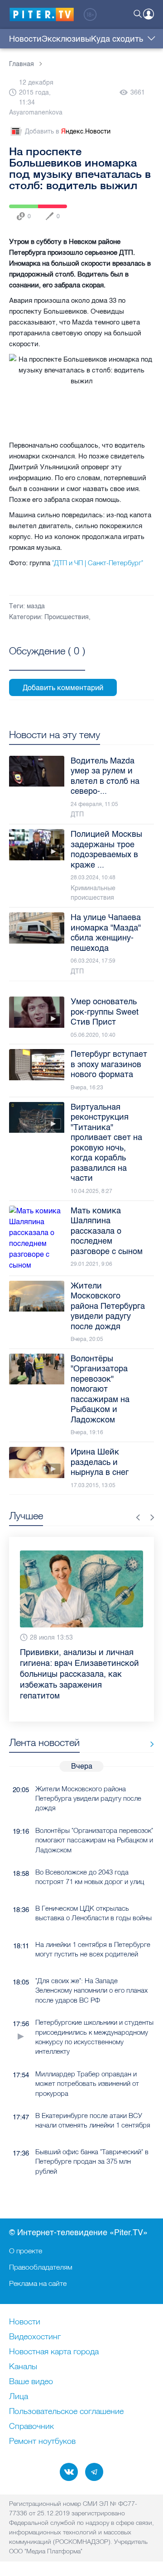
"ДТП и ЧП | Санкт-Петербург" (98, 563)
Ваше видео (31, 2382)
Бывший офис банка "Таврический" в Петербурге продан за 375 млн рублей (92, 2140)
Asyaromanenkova (36, 112)
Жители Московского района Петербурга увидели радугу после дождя (88, 1777)
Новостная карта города (54, 2352)
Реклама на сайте (38, 2283)
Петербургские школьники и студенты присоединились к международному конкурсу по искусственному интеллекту (94, 2015)
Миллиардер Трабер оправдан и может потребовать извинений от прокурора (87, 2062)
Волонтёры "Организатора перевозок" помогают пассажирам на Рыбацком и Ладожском (94, 1818)
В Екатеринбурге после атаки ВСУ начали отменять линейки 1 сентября (93, 2099)
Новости (25, 39)
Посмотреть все (47, 661)
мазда (36, 606)
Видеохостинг (35, 2337)
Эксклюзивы (66, 39)
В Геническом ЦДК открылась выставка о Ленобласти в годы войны (93, 1891)
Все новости (149, 1723)
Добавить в (68, 131)
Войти (149, 14)
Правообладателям (41, 2267)
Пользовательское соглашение (66, 2412)
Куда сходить (117, 39)
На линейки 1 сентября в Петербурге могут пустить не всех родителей (93, 1927)
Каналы (23, 2367)
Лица (19, 2397)
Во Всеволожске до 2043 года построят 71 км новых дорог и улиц (90, 1855)
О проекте (26, 2251)
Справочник (31, 2427)
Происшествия (67, 617)
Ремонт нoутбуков (42, 2442)
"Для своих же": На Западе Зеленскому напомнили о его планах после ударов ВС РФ (91, 1969)
